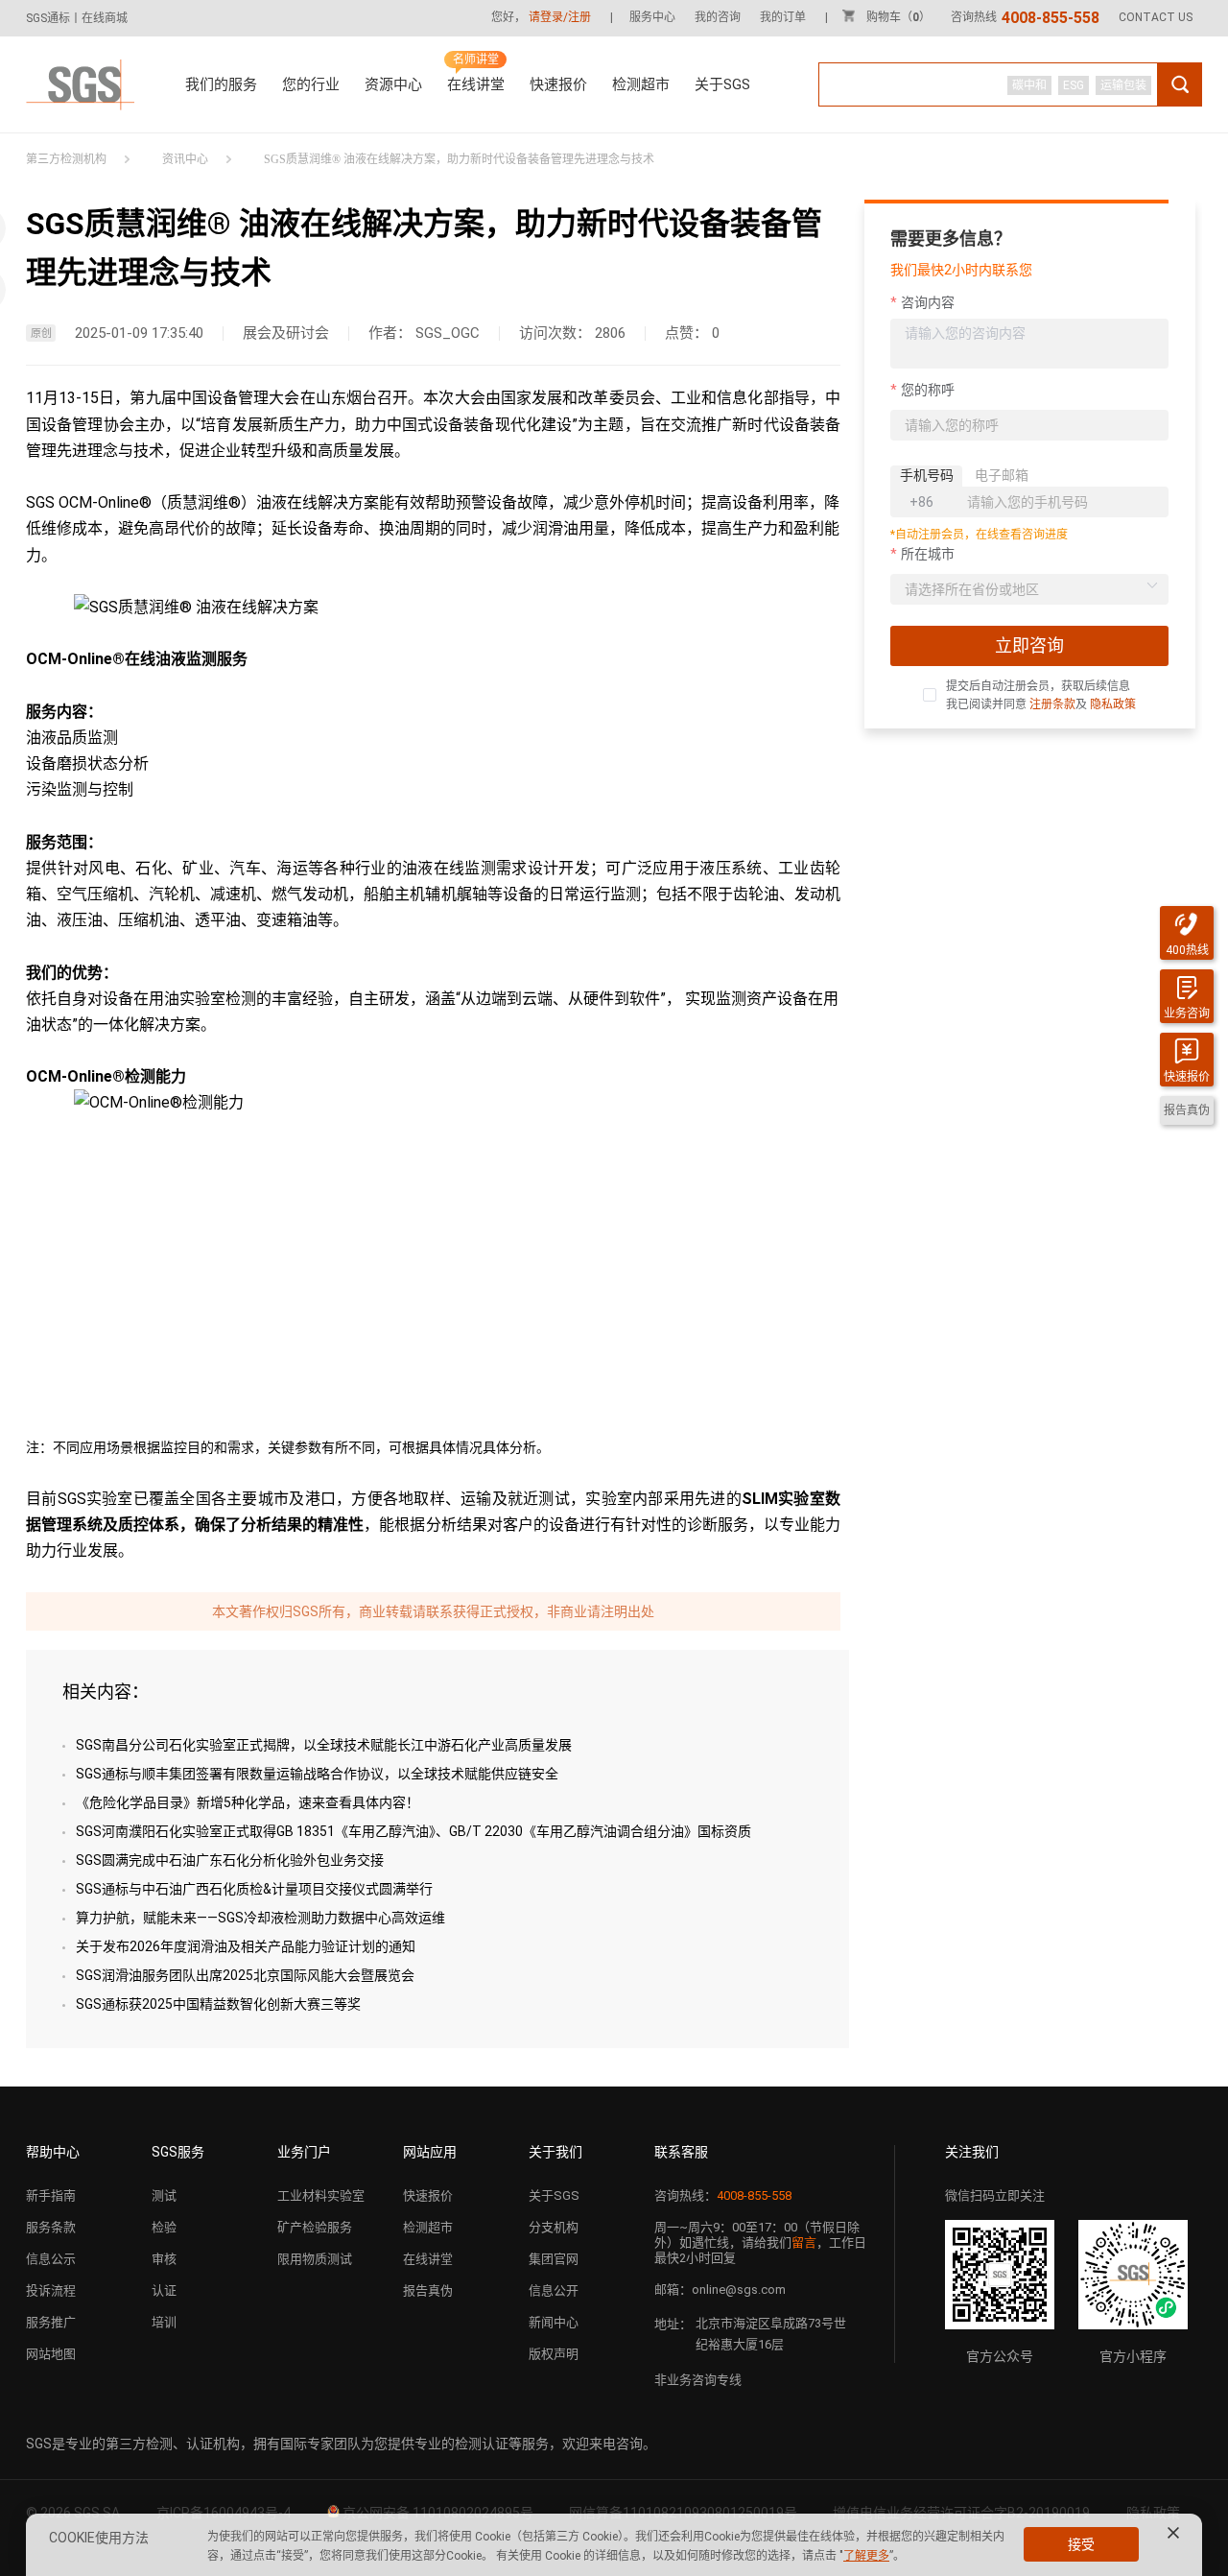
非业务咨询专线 (698, 2380)
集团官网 (554, 2259)
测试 (164, 2195)
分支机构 (554, 2227)
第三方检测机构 (66, 159)
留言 (804, 2242)
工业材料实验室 (321, 2195)
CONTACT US (1156, 17)
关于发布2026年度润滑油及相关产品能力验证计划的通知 (246, 1946)
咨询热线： (723, 2195)
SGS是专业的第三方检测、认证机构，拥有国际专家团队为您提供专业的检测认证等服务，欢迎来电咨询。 (341, 2444)
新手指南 (51, 2195)
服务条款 (51, 2227)
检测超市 (641, 84)
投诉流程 (51, 2290)
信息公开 (554, 2290)
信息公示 (51, 2259)
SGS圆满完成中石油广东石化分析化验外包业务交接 (230, 1860)
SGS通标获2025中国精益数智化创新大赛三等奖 (218, 2004)
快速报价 (558, 84)
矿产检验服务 (315, 2227)
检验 (164, 2227)
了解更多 (866, 2556)
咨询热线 (1025, 17)
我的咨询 (718, 17)
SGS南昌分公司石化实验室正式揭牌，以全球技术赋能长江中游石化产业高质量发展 (324, 1745)
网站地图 (51, 2354)
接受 (1081, 2544)
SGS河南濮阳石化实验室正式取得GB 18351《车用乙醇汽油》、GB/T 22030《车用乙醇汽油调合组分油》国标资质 (413, 1831)
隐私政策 (1113, 704)
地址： (673, 2324)
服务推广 (51, 2322)
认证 (164, 2290)
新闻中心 (554, 2322)
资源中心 (393, 84)
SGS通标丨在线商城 (77, 18)
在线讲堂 (476, 84)
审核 (164, 2259)
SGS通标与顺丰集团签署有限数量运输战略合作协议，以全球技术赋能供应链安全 (317, 1774)
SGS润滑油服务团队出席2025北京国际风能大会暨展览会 (245, 1975)
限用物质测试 (315, 2259)
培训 (164, 2322)
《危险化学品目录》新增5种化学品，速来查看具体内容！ (248, 1802)
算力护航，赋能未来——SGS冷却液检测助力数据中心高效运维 (260, 1918)
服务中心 (652, 17)
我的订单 (783, 17)
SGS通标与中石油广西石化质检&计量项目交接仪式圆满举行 (254, 1889)
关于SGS (722, 84)
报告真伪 (428, 2290)
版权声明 (554, 2354)
